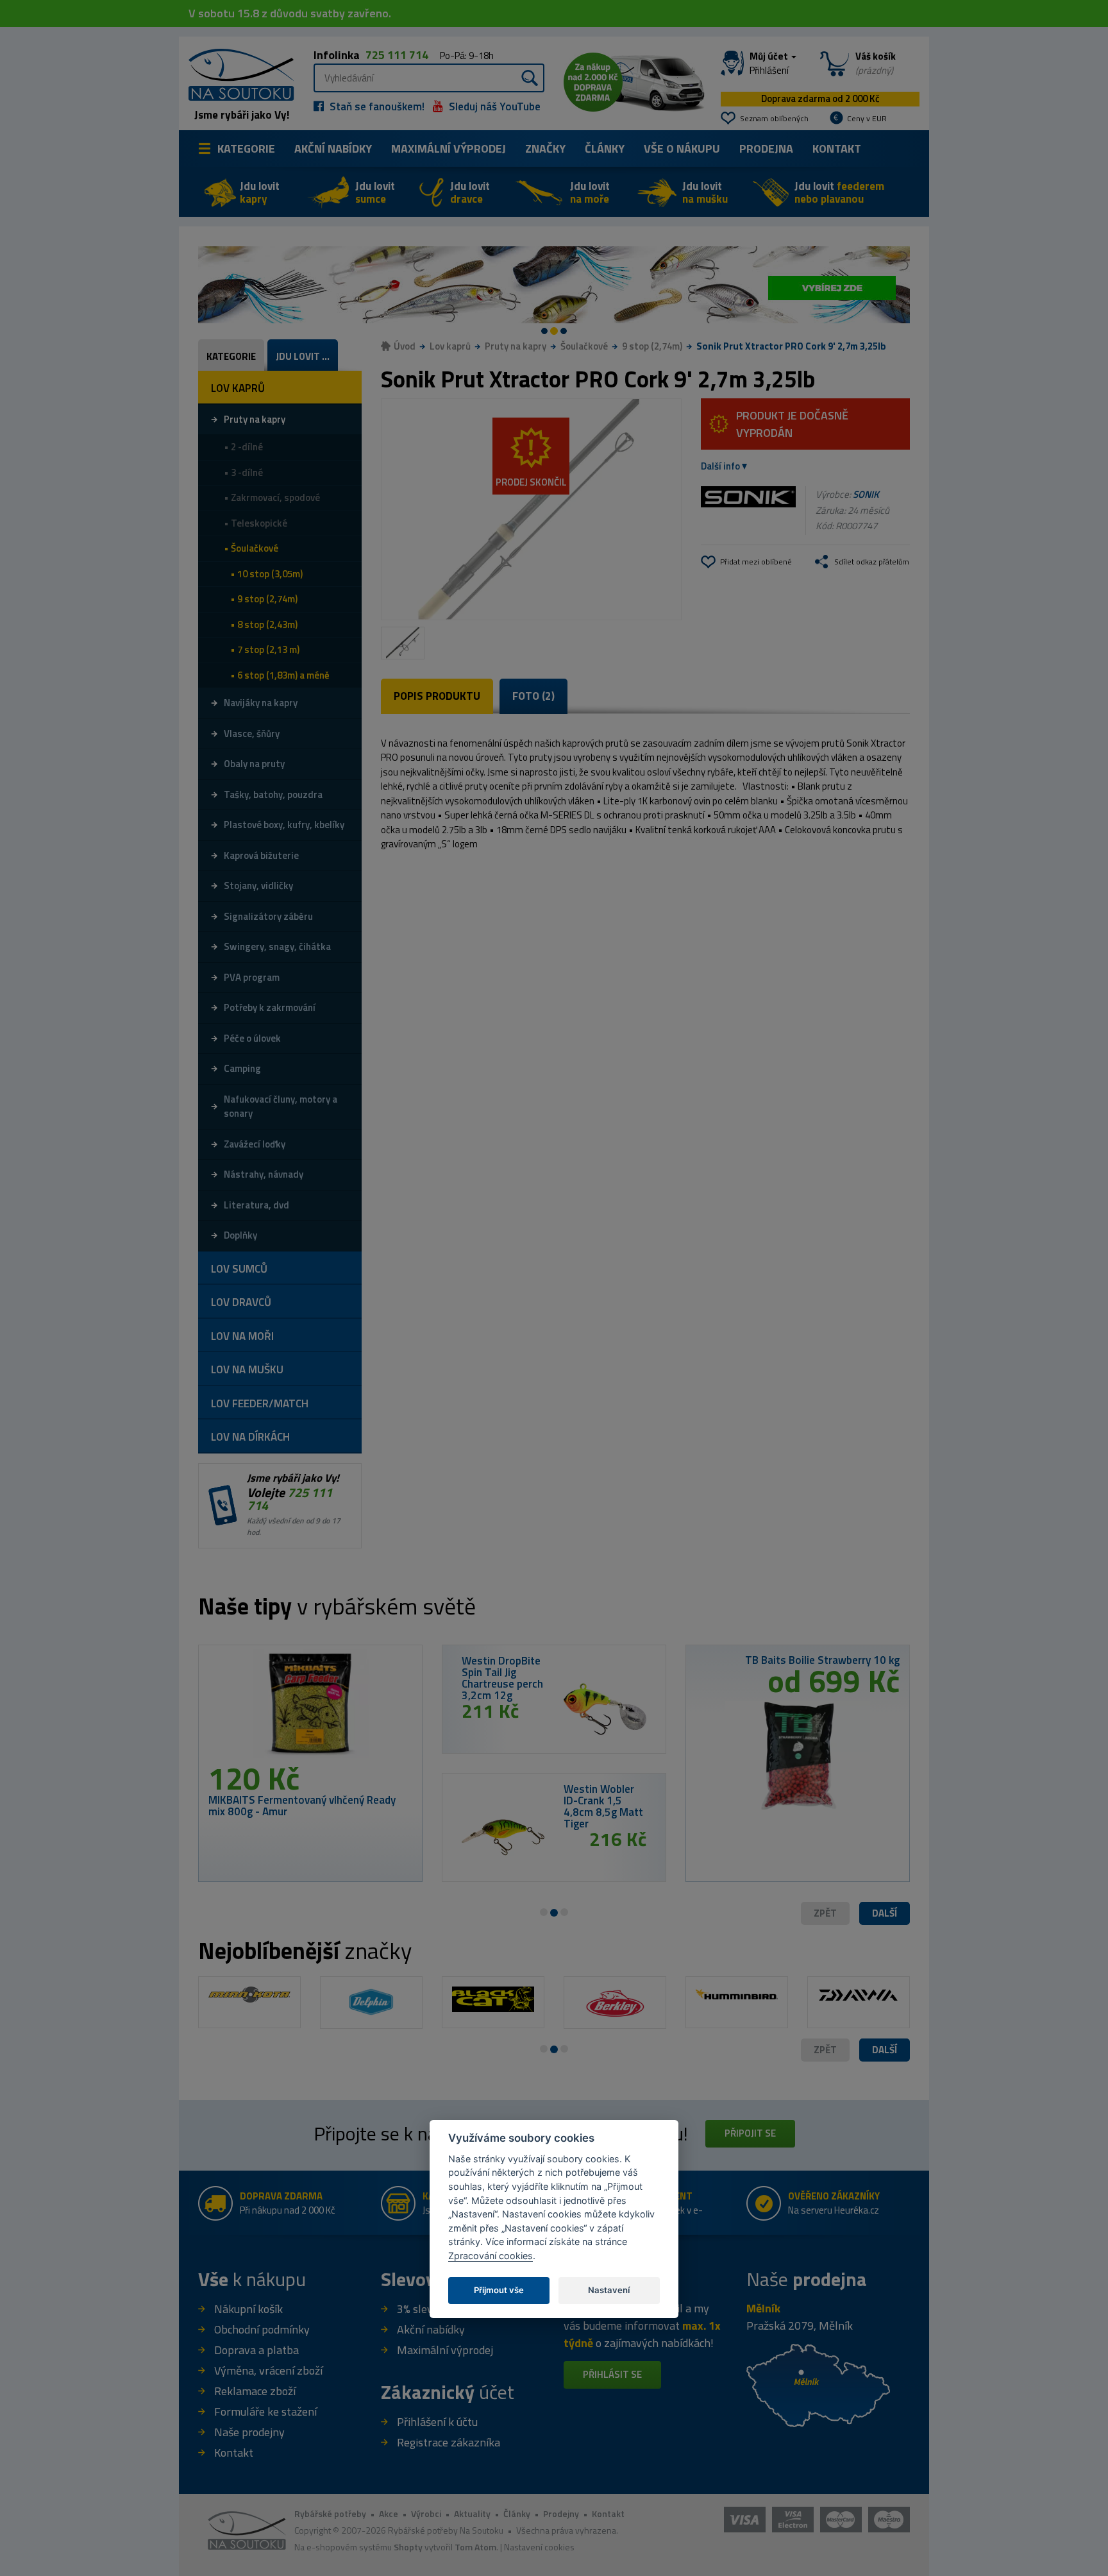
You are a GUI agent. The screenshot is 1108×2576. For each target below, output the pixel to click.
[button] (885, 1914)
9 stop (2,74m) (652, 346)
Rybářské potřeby (330, 2513)
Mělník (763, 2308)
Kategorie (246, 148)
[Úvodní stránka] (237, 73)
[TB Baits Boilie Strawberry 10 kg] (798, 1751)
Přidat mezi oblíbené (756, 562)
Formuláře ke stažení (265, 2411)
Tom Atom (475, 2547)
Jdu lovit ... (303, 356)
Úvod (405, 346)
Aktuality (472, 2513)
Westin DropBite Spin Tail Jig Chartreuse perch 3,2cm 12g (502, 1678)
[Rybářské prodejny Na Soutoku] (818, 2385)
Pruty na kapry (516, 346)
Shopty (408, 2547)
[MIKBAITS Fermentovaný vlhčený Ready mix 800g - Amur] (310, 1709)
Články (605, 148)
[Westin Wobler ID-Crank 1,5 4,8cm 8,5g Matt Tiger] (503, 1838)
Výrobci (426, 2513)
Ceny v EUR (867, 118)
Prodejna (766, 148)
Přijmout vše (499, 2290)
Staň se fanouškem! (376, 106)
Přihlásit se (612, 2374)
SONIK (866, 494)
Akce (389, 2513)
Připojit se (750, 2133)
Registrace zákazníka (449, 2442)
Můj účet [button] (770, 64)
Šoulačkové (584, 346)
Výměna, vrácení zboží (268, 2370)
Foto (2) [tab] (533, 696)
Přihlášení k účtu (437, 2422)
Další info (720, 466)
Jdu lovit (260, 192)
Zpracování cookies (491, 2256)
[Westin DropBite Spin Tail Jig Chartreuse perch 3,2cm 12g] (605, 1709)
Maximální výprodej (445, 2350)
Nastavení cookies (539, 2547)
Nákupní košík (248, 2309)
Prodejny (561, 2513)
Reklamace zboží (255, 2391)
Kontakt (837, 148)
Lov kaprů (450, 346)
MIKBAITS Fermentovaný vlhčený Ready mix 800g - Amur (302, 1806)
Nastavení (609, 2290)
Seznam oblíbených (774, 118)
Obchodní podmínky (262, 2329)
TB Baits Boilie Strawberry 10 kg (822, 1660)
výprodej (449, 148)
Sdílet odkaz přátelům (872, 562)
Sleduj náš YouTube (493, 106)
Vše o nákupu (682, 148)
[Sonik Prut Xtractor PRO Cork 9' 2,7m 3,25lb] (531, 509)
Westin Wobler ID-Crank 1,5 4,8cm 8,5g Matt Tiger (603, 1806)
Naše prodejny (249, 2432)
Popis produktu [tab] (437, 696)
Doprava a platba (256, 2350)
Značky (545, 148)
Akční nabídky (333, 148)
